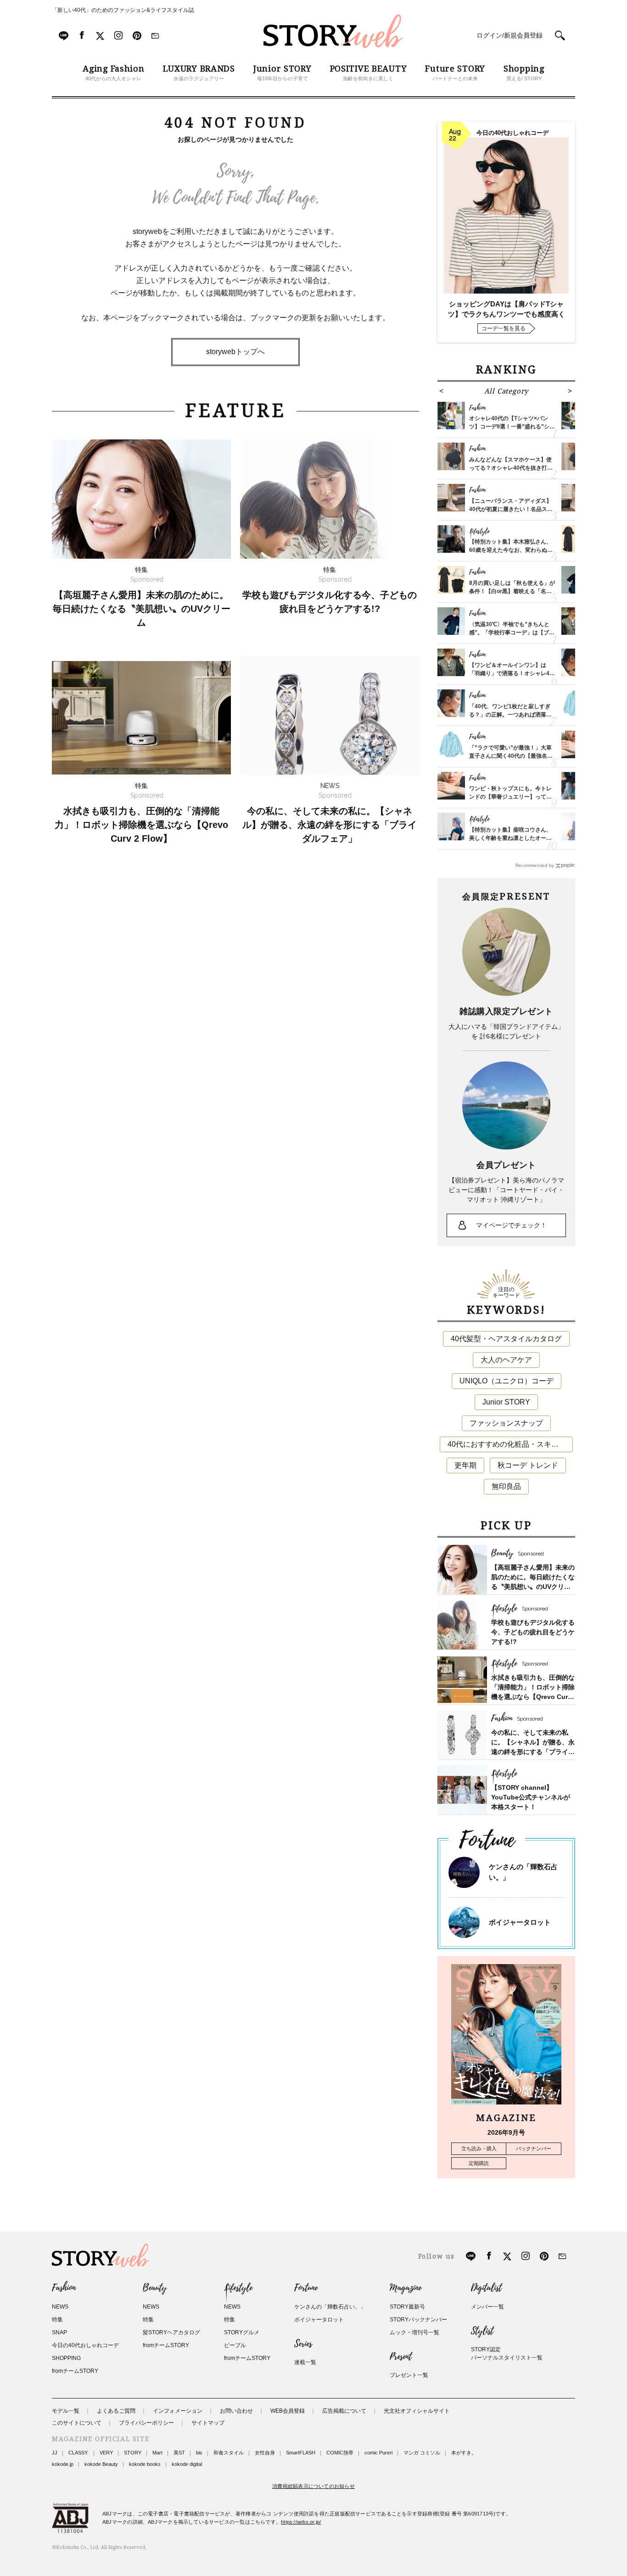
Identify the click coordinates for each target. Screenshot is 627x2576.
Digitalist (486, 2288)
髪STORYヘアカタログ (171, 2332)
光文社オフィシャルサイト (417, 2411)
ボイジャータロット (520, 1922)
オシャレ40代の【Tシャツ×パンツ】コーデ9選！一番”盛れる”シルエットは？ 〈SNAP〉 (512, 427)
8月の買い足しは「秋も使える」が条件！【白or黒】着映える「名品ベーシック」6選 (512, 591)
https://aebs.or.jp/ (301, 2522)
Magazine (406, 2288)
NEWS (60, 2307)
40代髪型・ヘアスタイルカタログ (506, 1339)
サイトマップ (208, 2423)
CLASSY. (78, 2453)
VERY (106, 2453)
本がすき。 (464, 2453)
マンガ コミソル (422, 2453)
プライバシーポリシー (146, 2423)
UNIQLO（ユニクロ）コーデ (507, 1381)
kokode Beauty (101, 2464)
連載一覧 (305, 2362)
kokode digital (187, 2464)
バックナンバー (534, 2149)
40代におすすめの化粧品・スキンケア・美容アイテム (510, 1444)
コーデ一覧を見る (504, 328)
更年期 (465, 1465)
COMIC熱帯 (340, 2453)
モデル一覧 (66, 2411)
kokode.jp (63, 2464)
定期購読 (479, 2163)
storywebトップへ (235, 352)
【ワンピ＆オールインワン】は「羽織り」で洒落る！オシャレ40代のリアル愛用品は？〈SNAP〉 (511, 673)
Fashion (64, 2288)
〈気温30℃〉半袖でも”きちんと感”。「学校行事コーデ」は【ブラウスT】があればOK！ (512, 633)
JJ (55, 2453)
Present (401, 2357)
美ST (179, 2453)
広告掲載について (344, 2411)
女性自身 (265, 2453)
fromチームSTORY (75, 2371)
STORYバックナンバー (418, 2320)
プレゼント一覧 (409, 2375)
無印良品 (506, 1486)
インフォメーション (178, 2411)
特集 (57, 2320)
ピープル (235, 2345)
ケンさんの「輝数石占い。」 (330, 2307)
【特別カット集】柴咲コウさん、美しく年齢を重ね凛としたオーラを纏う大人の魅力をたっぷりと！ (510, 838)
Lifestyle (238, 2288)
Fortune (306, 2288)
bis (199, 2453)
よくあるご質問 (116, 2411)
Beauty (155, 2288)
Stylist (482, 2331)
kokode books (145, 2464)
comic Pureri (378, 2453)
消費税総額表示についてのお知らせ (313, 2486)
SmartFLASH (301, 2453)
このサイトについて (77, 2423)
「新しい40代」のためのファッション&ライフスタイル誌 (123, 10)
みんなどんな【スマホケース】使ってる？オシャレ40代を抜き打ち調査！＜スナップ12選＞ (511, 468)
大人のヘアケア (506, 1360)
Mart (157, 2453)
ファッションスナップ (506, 1423)
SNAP (59, 2332)
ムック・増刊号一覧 (414, 2332)
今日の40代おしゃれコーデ (85, 2345)
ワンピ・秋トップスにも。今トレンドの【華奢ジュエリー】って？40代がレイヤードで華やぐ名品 (510, 797)
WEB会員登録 (288, 2411)
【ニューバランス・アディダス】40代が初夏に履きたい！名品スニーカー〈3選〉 (511, 509)
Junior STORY (506, 1402)
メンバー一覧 (487, 2307)
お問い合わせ (236, 2411)
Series (303, 2344)
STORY (133, 2453)
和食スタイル (229, 2453)
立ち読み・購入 (479, 2149)
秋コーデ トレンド (528, 1465)
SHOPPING (66, 2358)
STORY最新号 (407, 2307)
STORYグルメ (242, 2332)
